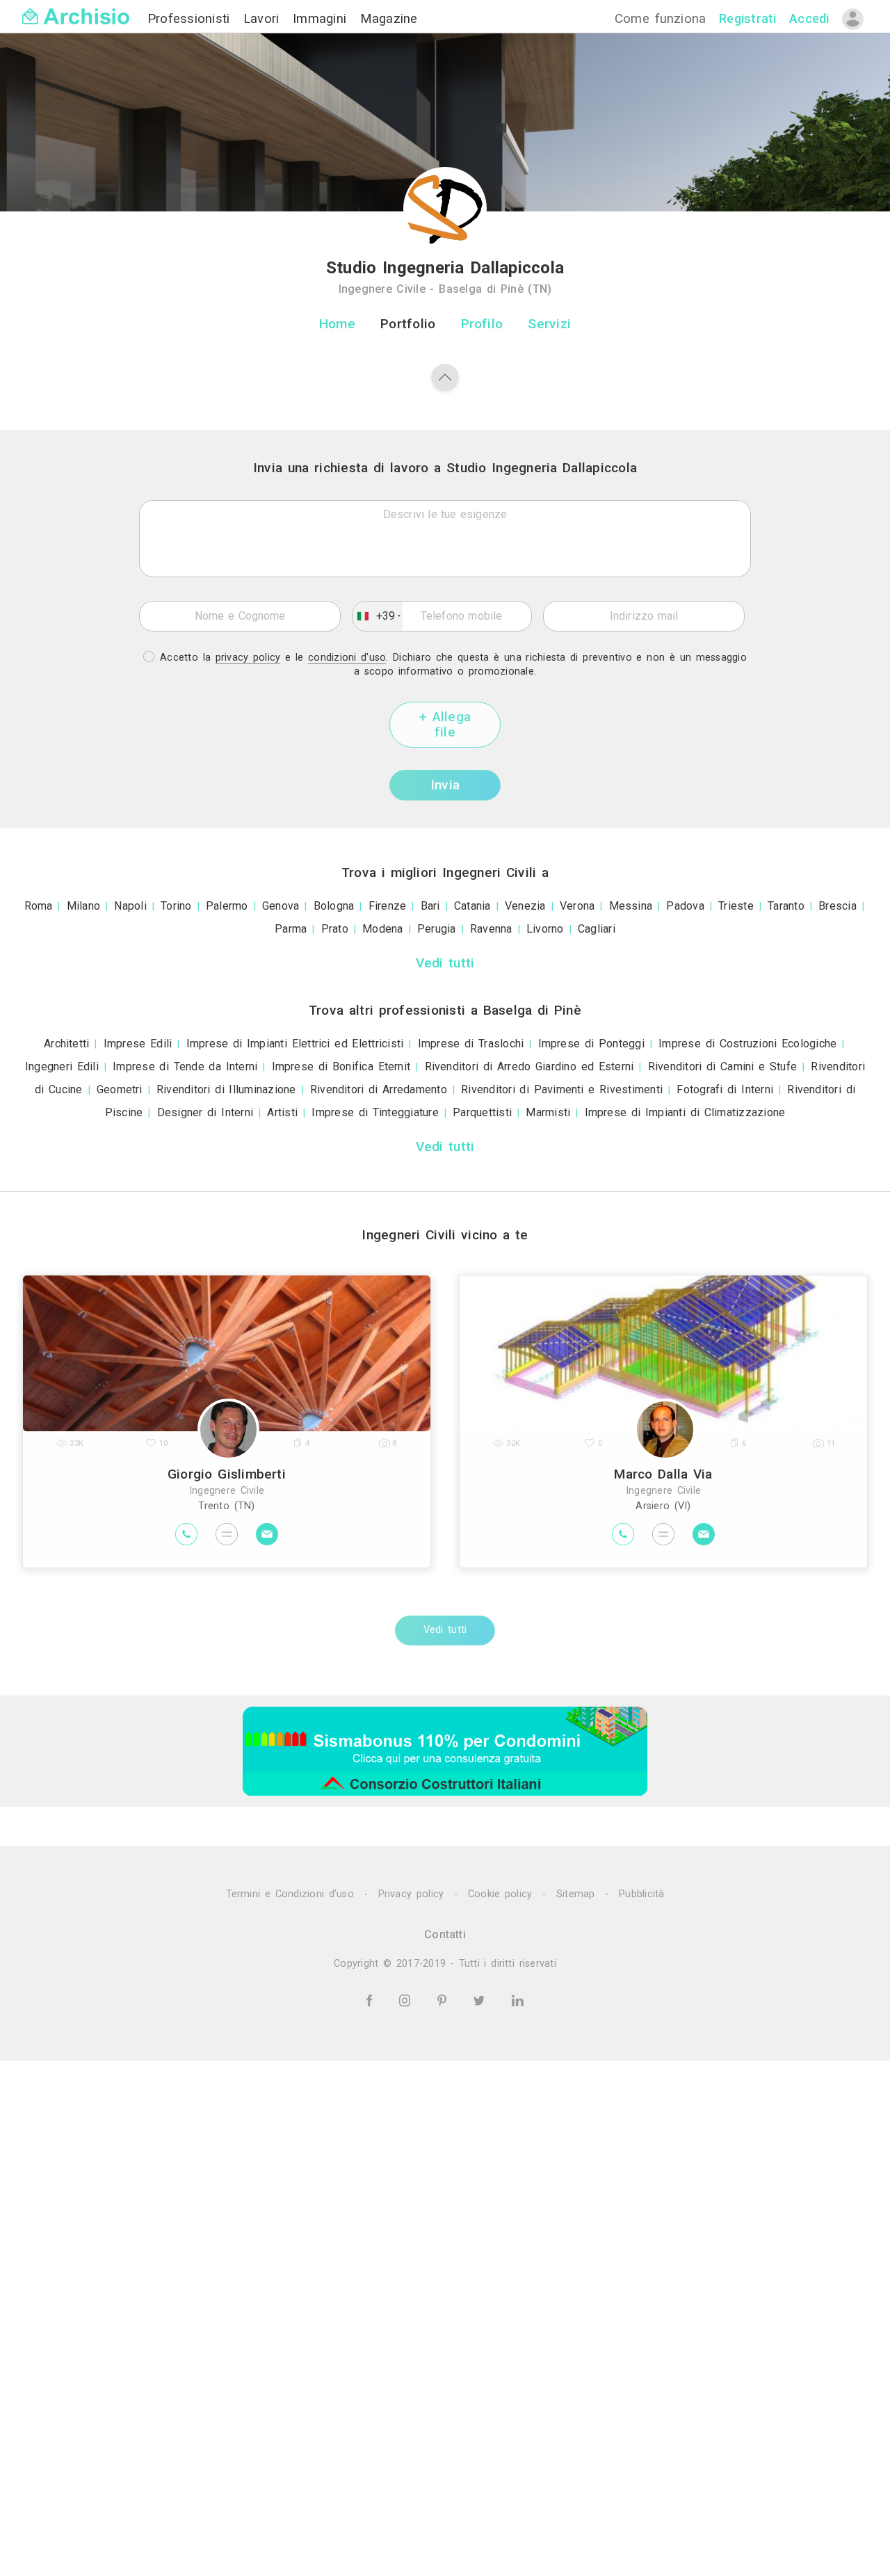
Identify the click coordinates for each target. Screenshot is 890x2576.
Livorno (545, 929)
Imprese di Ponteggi (591, 1044)
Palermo (227, 906)
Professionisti (191, 18)
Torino (176, 906)
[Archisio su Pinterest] (444, 2000)
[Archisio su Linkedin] (518, 2000)
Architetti (66, 1044)
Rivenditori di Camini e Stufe (723, 1066)
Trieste (736, 906)
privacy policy (248, 658)
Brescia (838, 906)
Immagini (322, 18)
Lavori (264, 18)
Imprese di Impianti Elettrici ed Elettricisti (295, 1044)
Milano (83, 906)
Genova (281, 906)
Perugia (437, 929)
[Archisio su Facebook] (371, 2000)
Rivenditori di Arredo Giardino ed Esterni (529, 1066)
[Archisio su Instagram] (407, 2000)
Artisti (282, 1112)
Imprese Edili (138, 1044)
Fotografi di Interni (725, 1089)
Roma (39, 906)
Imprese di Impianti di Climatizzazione (685, 1112)
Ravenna (491, 929)
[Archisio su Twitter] (482, 2000)
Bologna (334, 906)
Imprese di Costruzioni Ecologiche (747, 1044)
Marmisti (548, 1112)
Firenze (388, 906)
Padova (685, 906)
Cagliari (597, 929)
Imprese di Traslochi (471, 1044)
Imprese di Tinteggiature (375, 1112)
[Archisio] (76, 8)
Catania (472, 906)
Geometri (120, 1089)
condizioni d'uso (347, 658)
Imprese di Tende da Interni (185, 1066)
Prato (335, 929)
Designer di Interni (205, 1112)
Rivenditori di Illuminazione (226, 1089)
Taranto (786, 906)
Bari (430, 906)
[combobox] (378, 616)
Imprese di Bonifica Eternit (341, 1066)
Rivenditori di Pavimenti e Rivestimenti (562, 1089)
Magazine (389, 18)
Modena (382, 929)
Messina (631, 906)
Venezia (525, 906)
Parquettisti (482, 1112)
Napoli (130, 906)
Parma (291, 929)
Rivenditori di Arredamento (379, 1089)
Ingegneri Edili (62, 1066)
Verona (577, 906)
